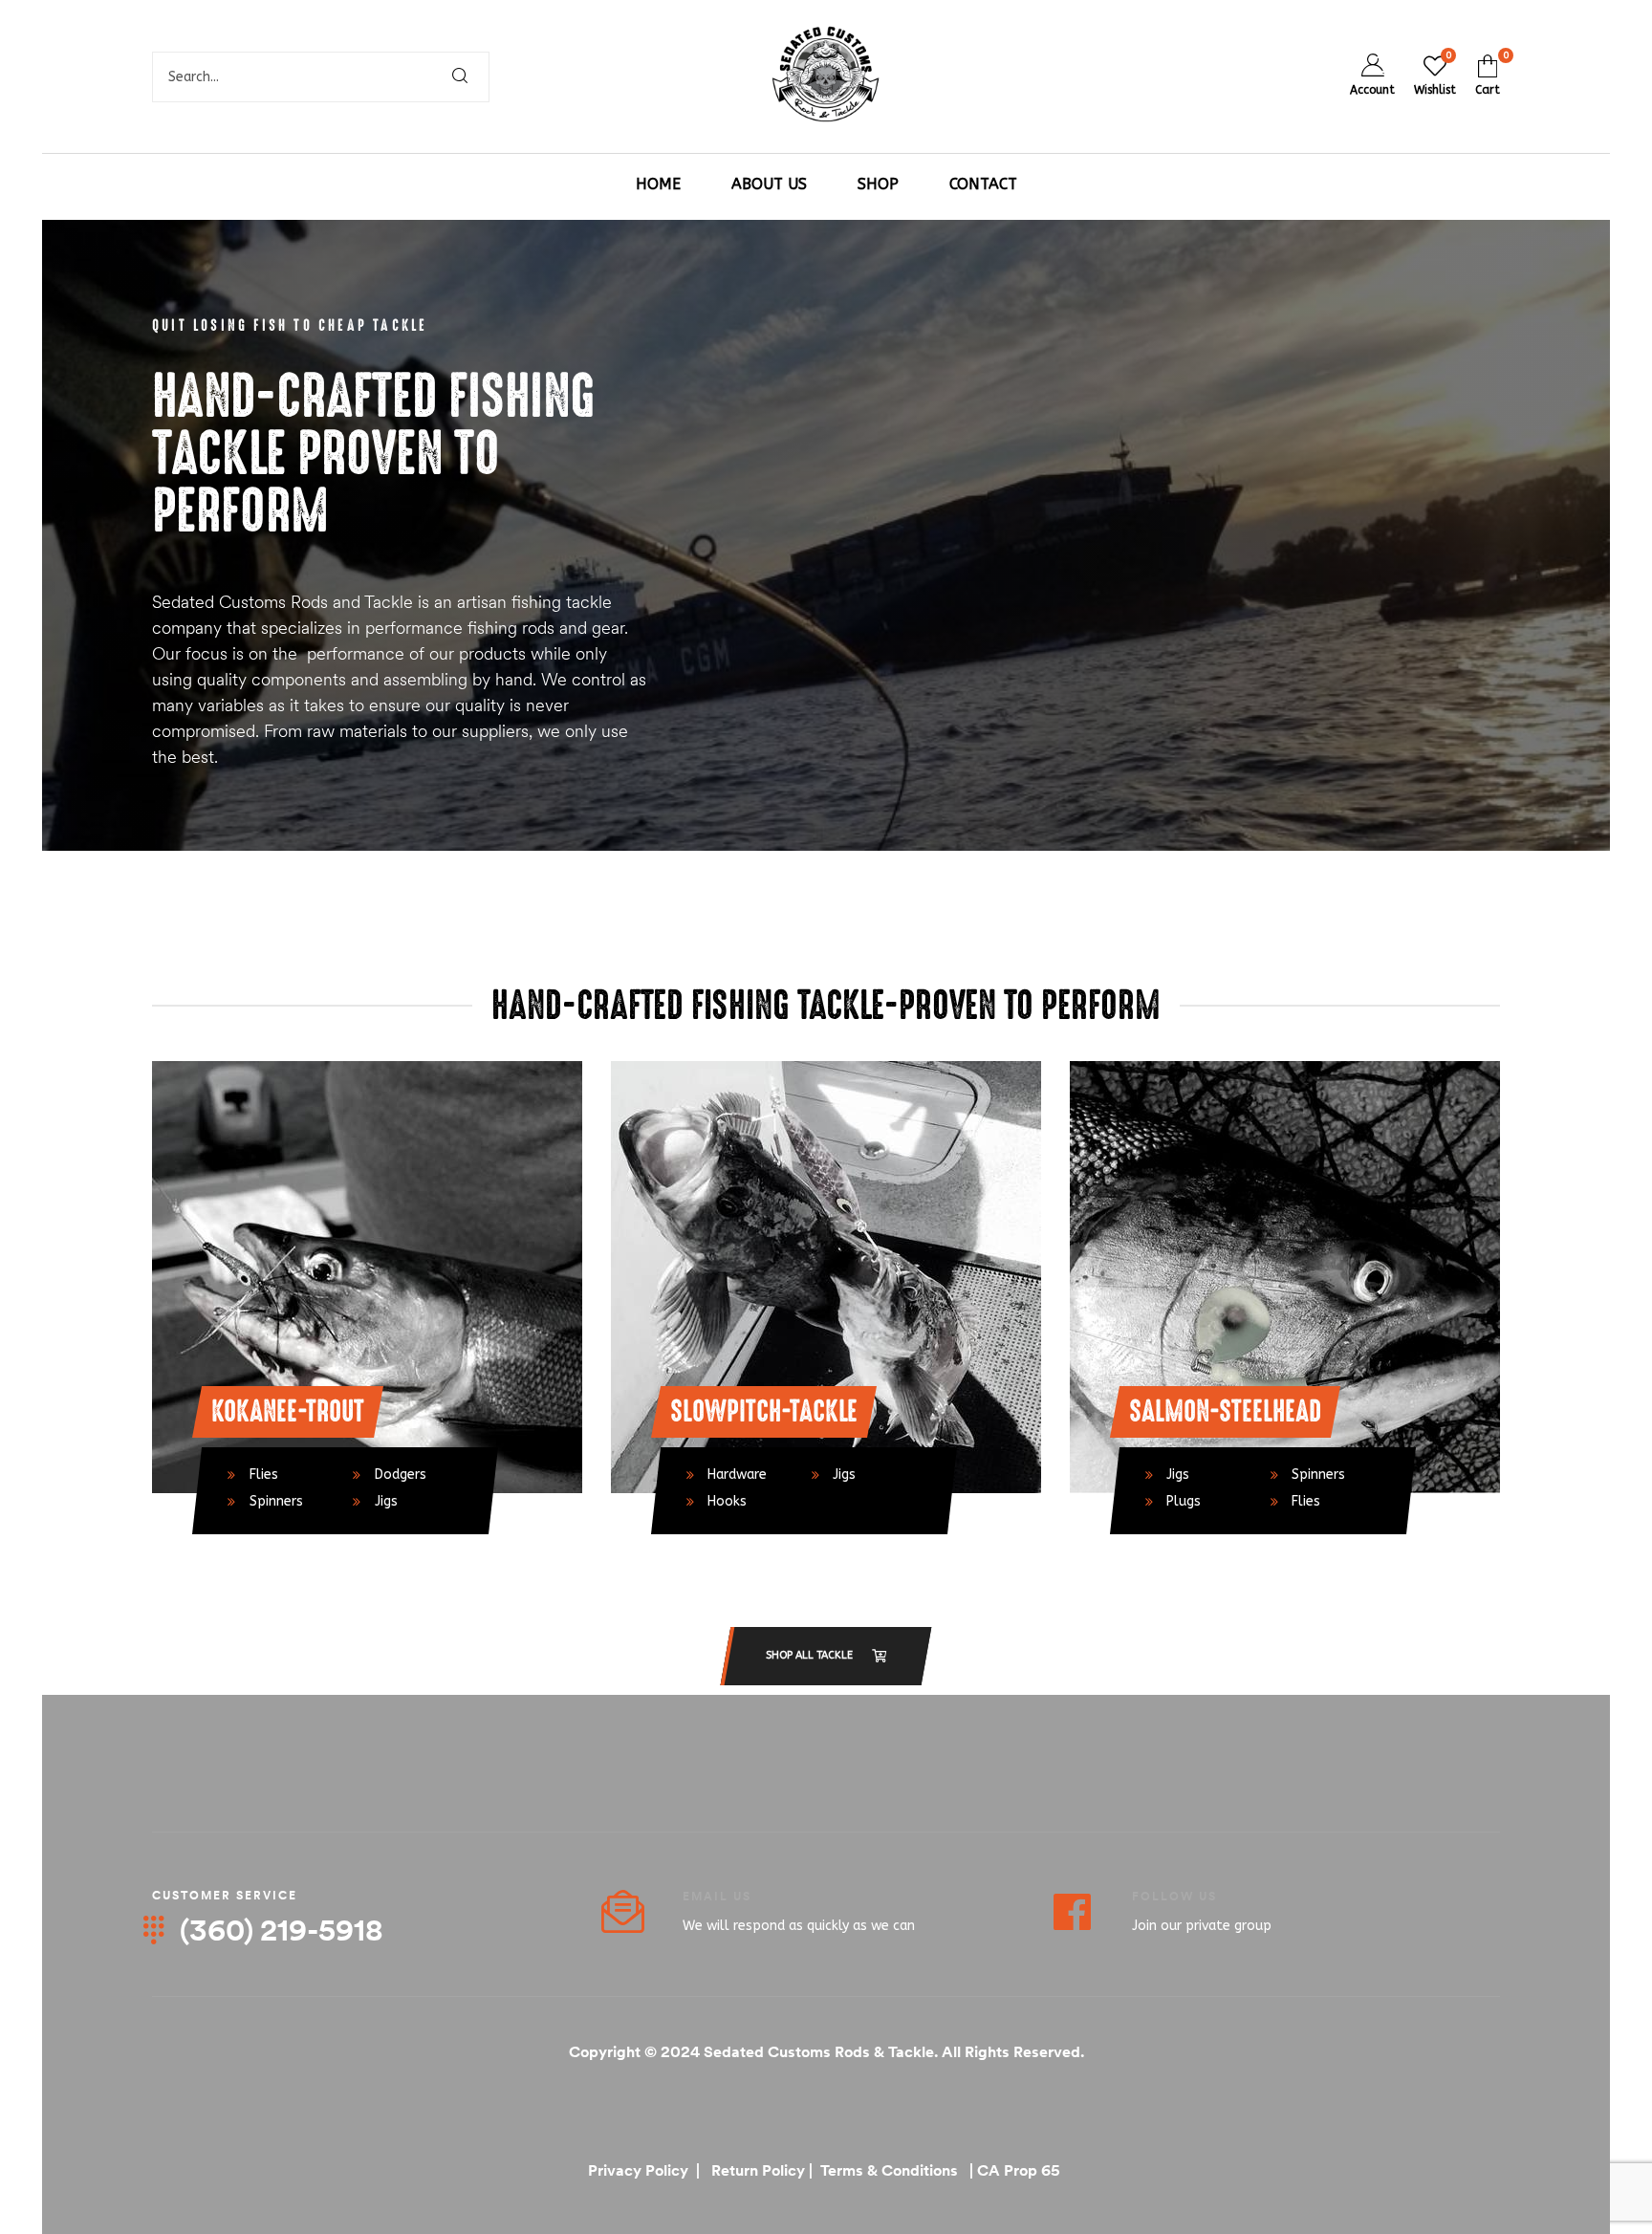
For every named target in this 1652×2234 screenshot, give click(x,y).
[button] (826, 1656)
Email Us (717, 1896)
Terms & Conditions (887, 2170)
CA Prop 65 (1021, 2170)
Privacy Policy (640, 2170)
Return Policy (758, 2170)
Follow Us (1174, 1896)
